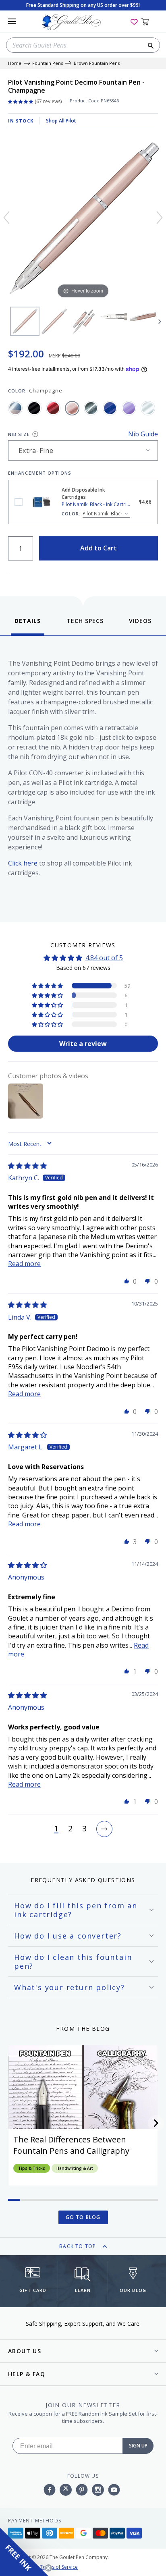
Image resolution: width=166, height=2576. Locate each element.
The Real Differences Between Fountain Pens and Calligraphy (71, 2145)
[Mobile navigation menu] (12, 21)
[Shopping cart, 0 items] (150, 21)
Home (15, 63)
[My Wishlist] (134, 21)
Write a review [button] (83, 1044)
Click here (23, 863)
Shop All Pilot (61, 121)
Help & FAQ (27, 2374)
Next (160, 322)
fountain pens (48, 63)
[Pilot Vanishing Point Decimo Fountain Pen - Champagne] (25, 321)
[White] (148, 408)
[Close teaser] (48, 2568)
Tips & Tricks (32, 2168)
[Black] (34, 408)
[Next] (160, 218)
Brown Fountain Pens (97, 63)
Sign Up (138, 2446)
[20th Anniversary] (15, 408)
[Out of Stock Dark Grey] (91, 408)
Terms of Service (59, 2567)
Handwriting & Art (75, 2168)
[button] (48, 986)
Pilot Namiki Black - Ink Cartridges (19, 502)
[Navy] (110, 408)
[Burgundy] (53, 408)
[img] (27, 1166)
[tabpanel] (83, 777)
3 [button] (84, 1829)
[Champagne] (72, 408)
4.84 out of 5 (104, 958)
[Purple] (129, 408)
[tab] (28, 626)
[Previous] (6, 218)
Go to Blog (83, 2217)
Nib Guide (143, 434)
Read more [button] (24, 1264)
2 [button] (70, 1829)
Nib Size (19, 434)
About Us (25, 2351)
